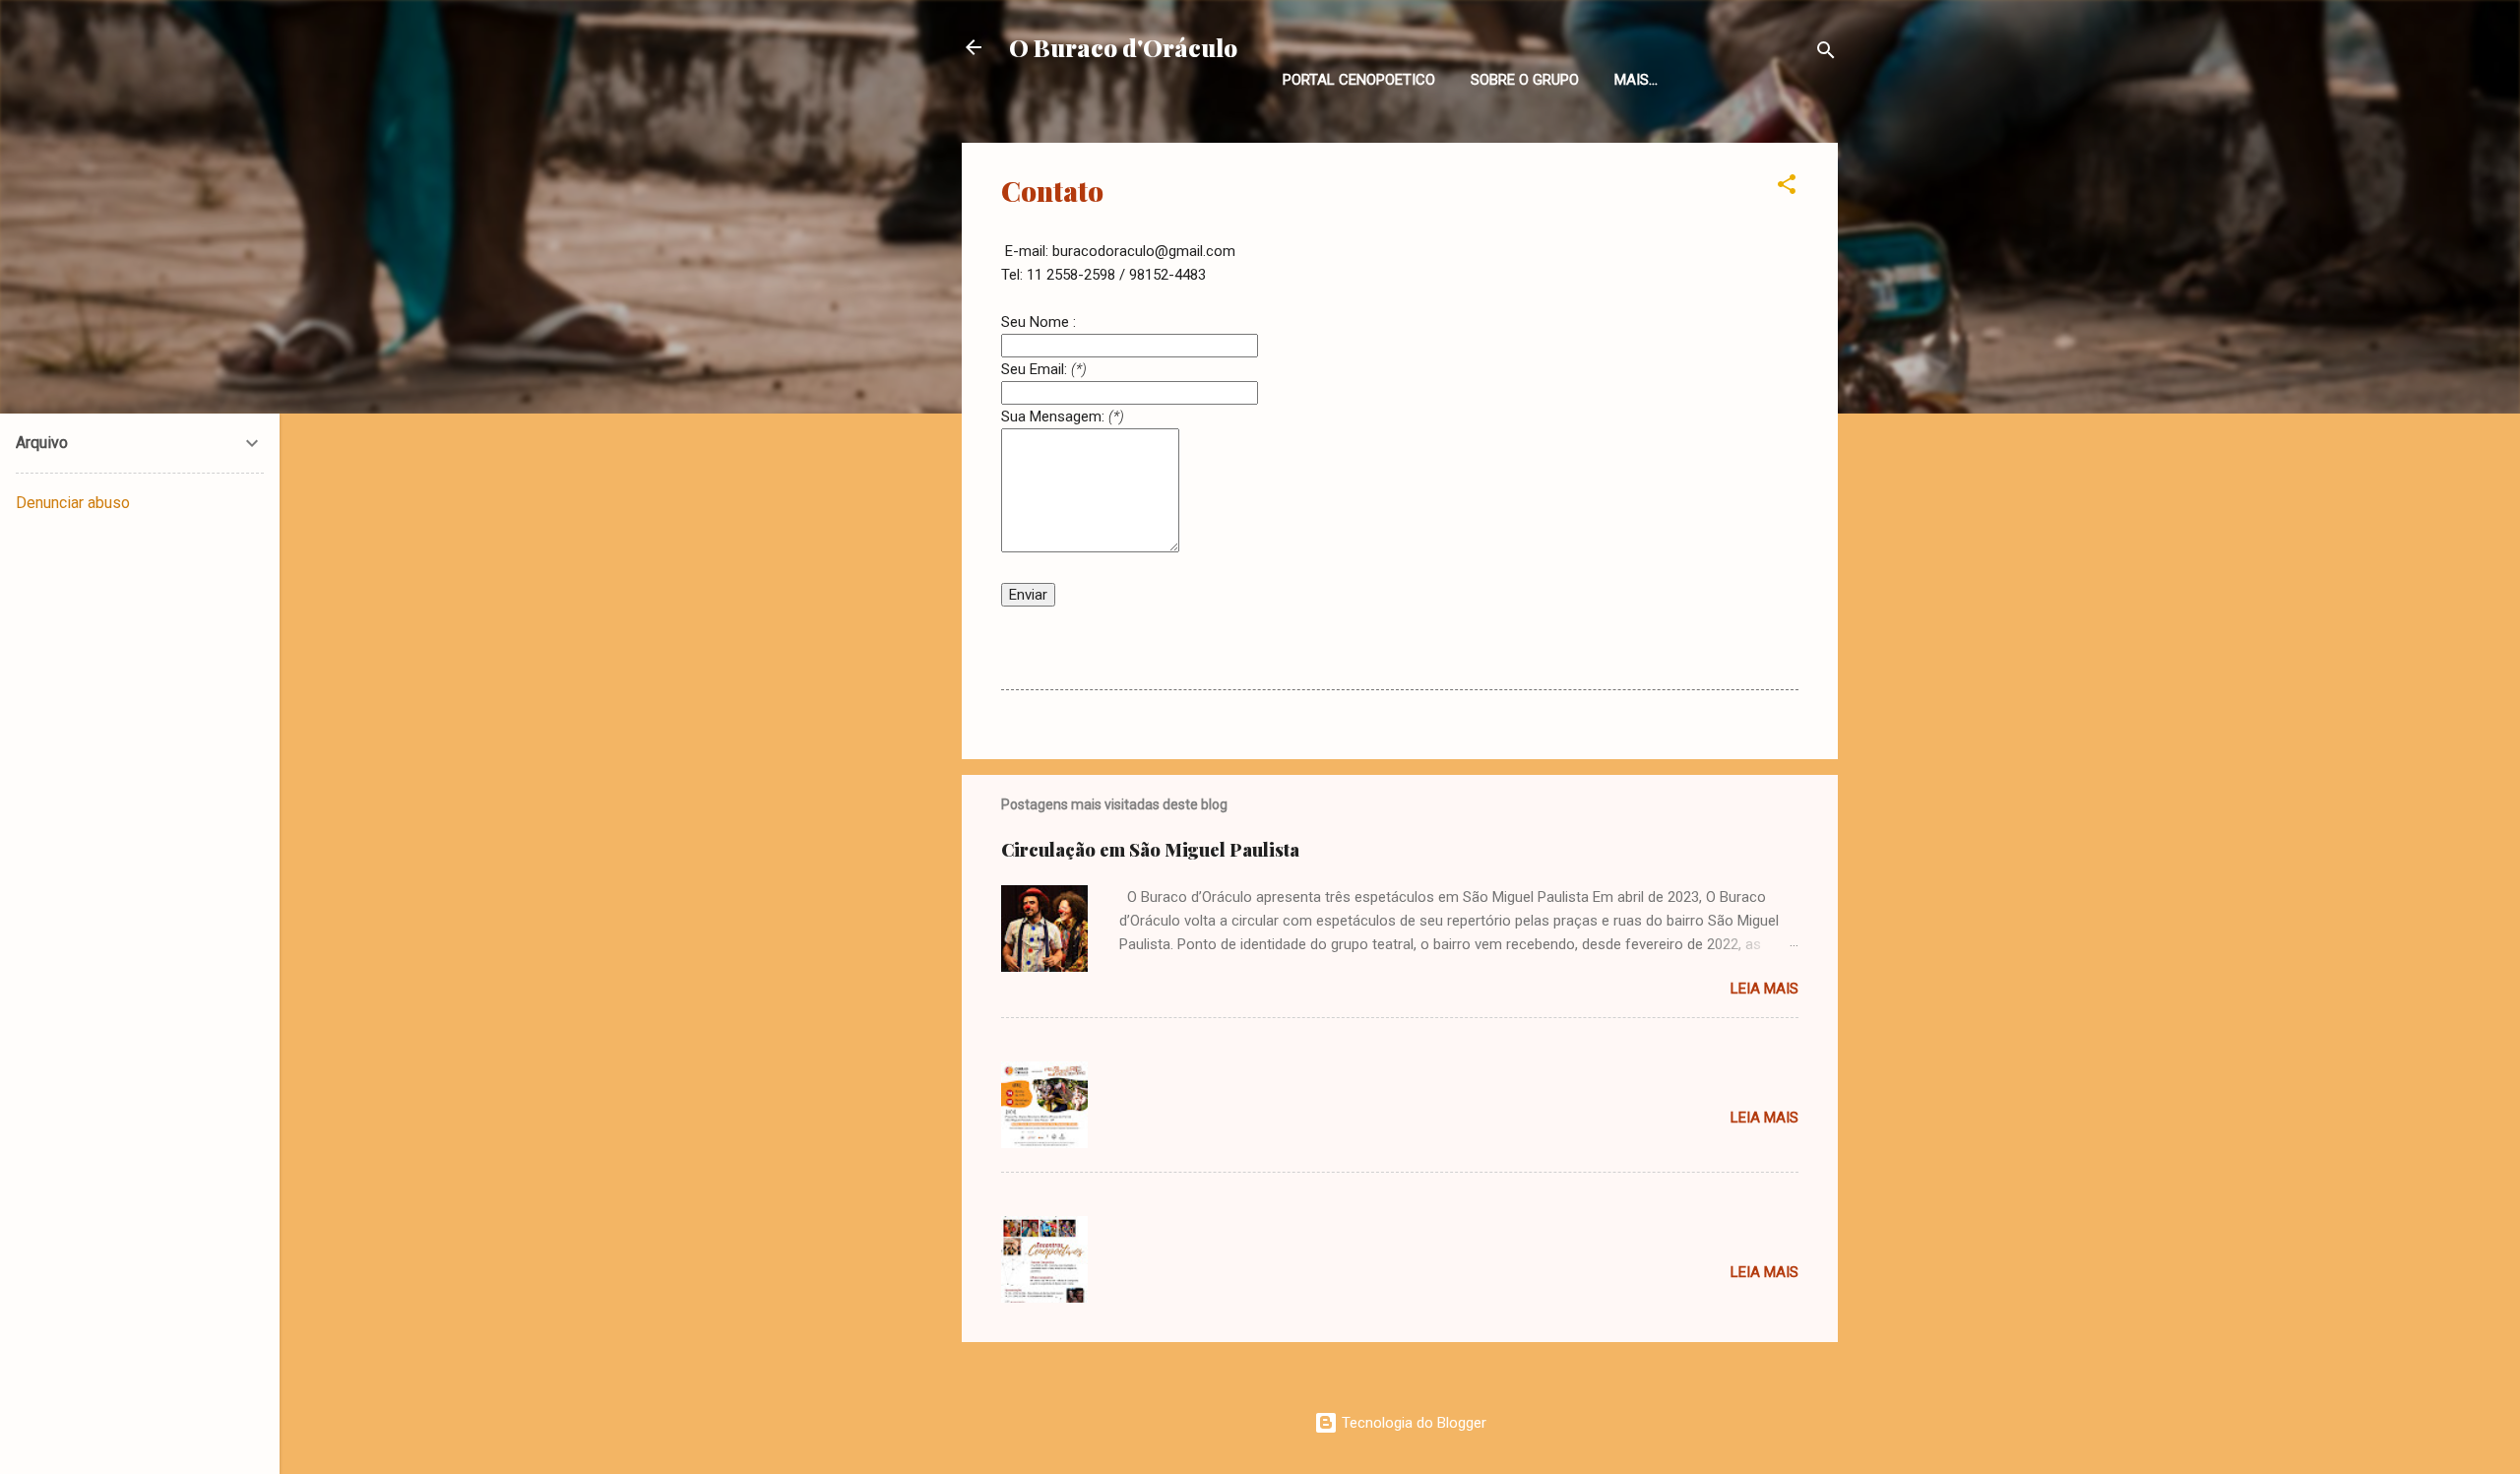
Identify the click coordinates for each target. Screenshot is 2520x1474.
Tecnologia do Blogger (1412, 1423)
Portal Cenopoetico (1359, 80)
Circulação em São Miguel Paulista (1150, 850)
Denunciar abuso (73, 503)
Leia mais (1764, 989)
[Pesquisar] (1826, 54)
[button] (1787, 188)
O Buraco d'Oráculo (1123, 47)
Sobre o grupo (1525, 80)
